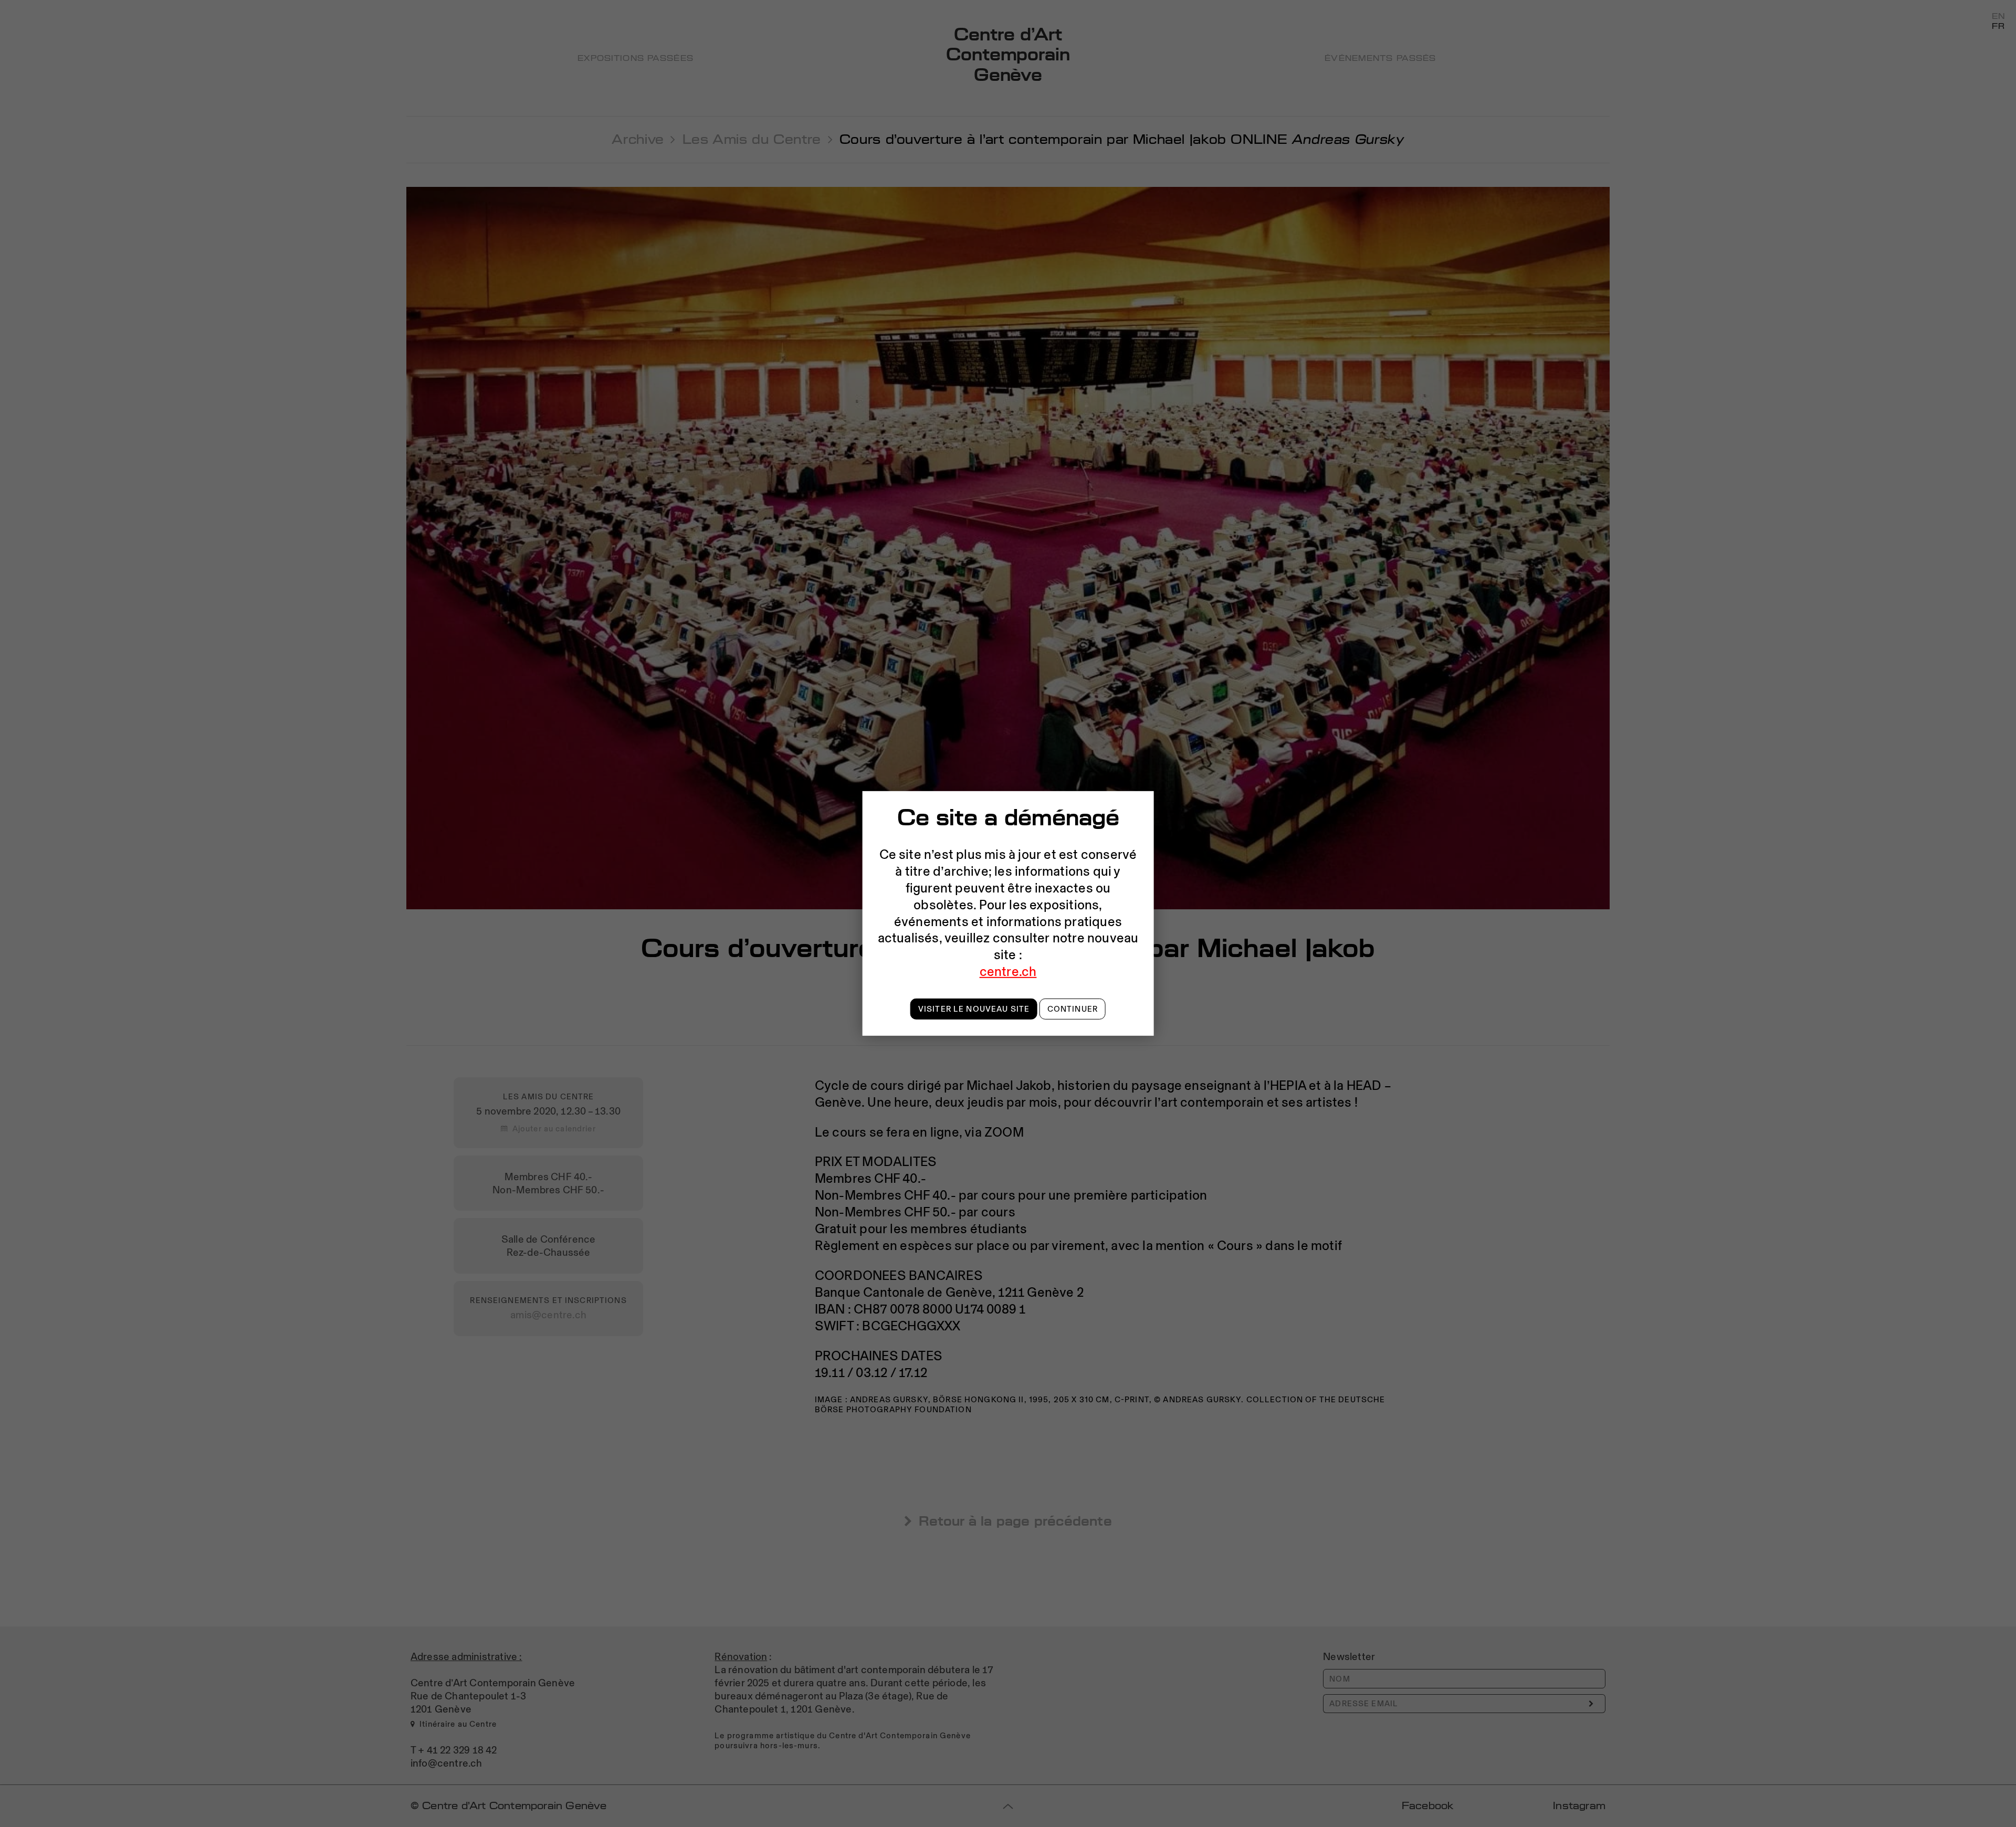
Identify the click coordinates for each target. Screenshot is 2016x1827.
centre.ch (1008, 971)
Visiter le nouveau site (974, 1009)
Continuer (1073, 1009)
